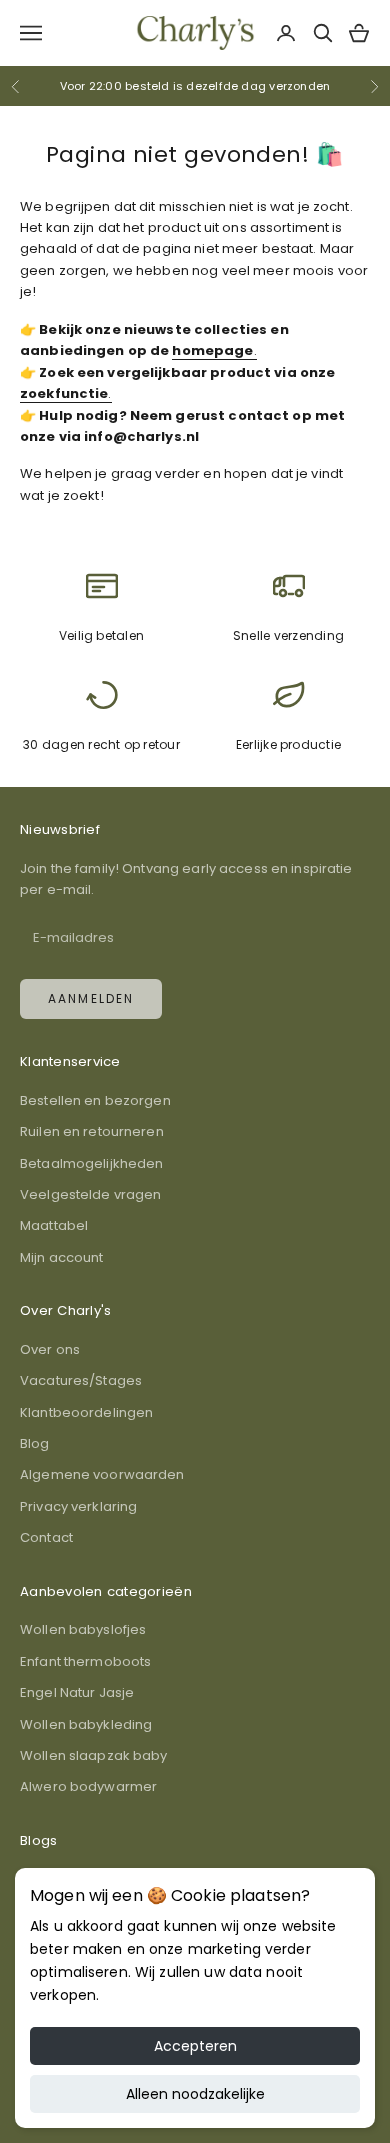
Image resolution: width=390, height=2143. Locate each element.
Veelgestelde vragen (90, 1194)
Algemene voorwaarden (102, 1474)
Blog (35, 1443)
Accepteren (195, 2046)
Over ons (50, 1349)
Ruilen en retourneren (92, 1131)
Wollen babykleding (86, 1724)
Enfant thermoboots (85, 1661)
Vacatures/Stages (81, 1380)
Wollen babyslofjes (83, 1629)
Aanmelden (91, 998)
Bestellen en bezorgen (95, 1100)
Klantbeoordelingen (86, 1412)
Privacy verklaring (78, 1506)
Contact (46, 1537)
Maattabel (54, 1225)
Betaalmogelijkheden (91, 1163)
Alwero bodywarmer (88, 1786)
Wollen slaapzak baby (94, 1755)
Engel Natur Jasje (77, 1692)
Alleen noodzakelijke (195, 2094)
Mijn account (62, 1257)
